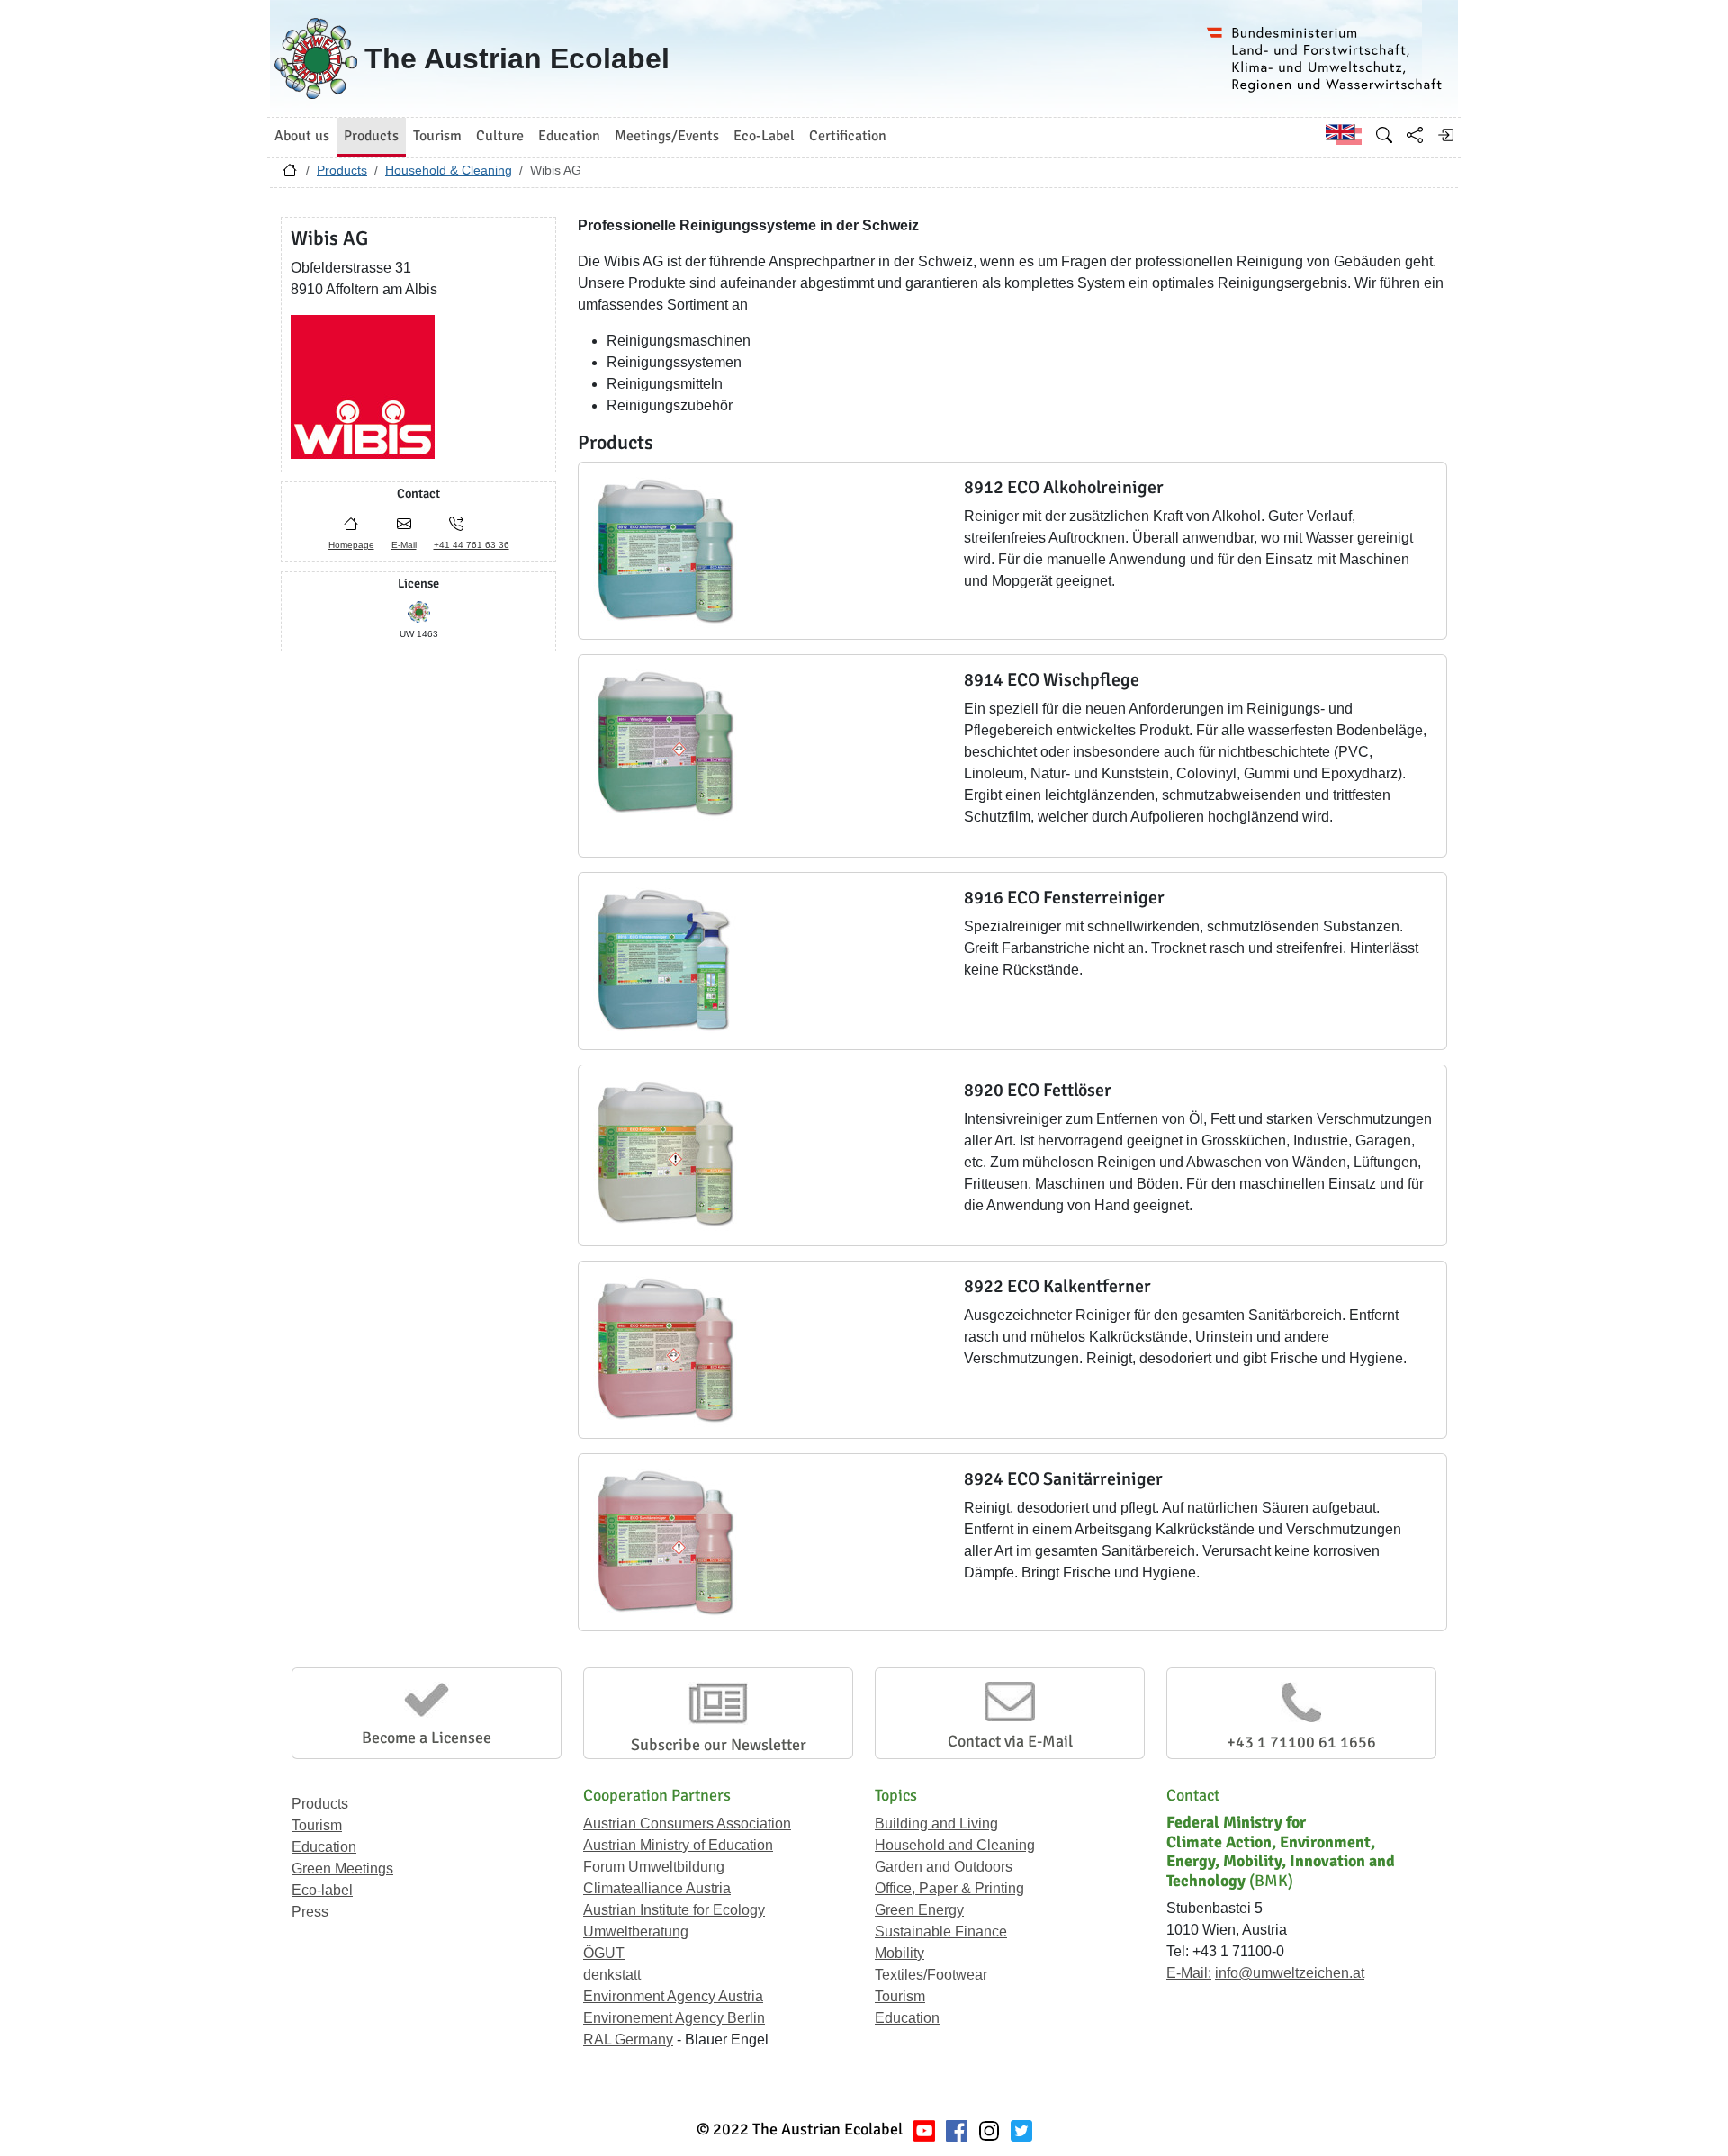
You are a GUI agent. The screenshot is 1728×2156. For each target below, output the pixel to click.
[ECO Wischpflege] (667, 743)
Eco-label (322, 1890)
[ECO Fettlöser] (667, 1153)
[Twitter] (1021, 2129)
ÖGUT (604, 1953)
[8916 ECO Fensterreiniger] (667, 961)
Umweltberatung (636, 1931)
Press (310, 1912)
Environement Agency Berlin (674, 2018)
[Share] (1415, 135)
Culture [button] (500, 136)
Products (342, 170)
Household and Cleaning (955, 1845)
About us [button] (302, 136)
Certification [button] (848, 136)
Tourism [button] (437, 136)
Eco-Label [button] (764, 136)
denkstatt (612, 1975)
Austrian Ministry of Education (678, 1845)
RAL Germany (628, 2039)
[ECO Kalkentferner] (667, 1349)
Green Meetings (342, 1869)
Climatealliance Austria (657, 1888)
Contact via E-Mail (1010, 1741)
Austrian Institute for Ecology (674, 1910)
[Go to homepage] (290, 175)
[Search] (1384, 135)
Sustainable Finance (941, 1931)
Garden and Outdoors (944, 1867)
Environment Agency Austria (673, 1996)
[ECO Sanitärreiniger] (667, 1542)
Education (324, 1847)
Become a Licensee (427, 1738)
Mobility (900, 1953)
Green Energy (919, 1910)
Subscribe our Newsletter (719, 1745)
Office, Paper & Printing (949, 1888)
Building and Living (936, 1824)
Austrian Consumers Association (687, 1824)
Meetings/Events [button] (667, 136)
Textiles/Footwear (931, 1975)
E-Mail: (1189, 1973)
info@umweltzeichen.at (1290, 1973)
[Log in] (1445, 135)
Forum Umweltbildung (654, 1867)
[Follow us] (989, 2129)
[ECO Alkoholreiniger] (667, 550)
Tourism (317, 1825)
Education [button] (569, 136)
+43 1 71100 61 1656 (1301, 1742)
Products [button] (371, 136)
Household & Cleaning (449, 170)
